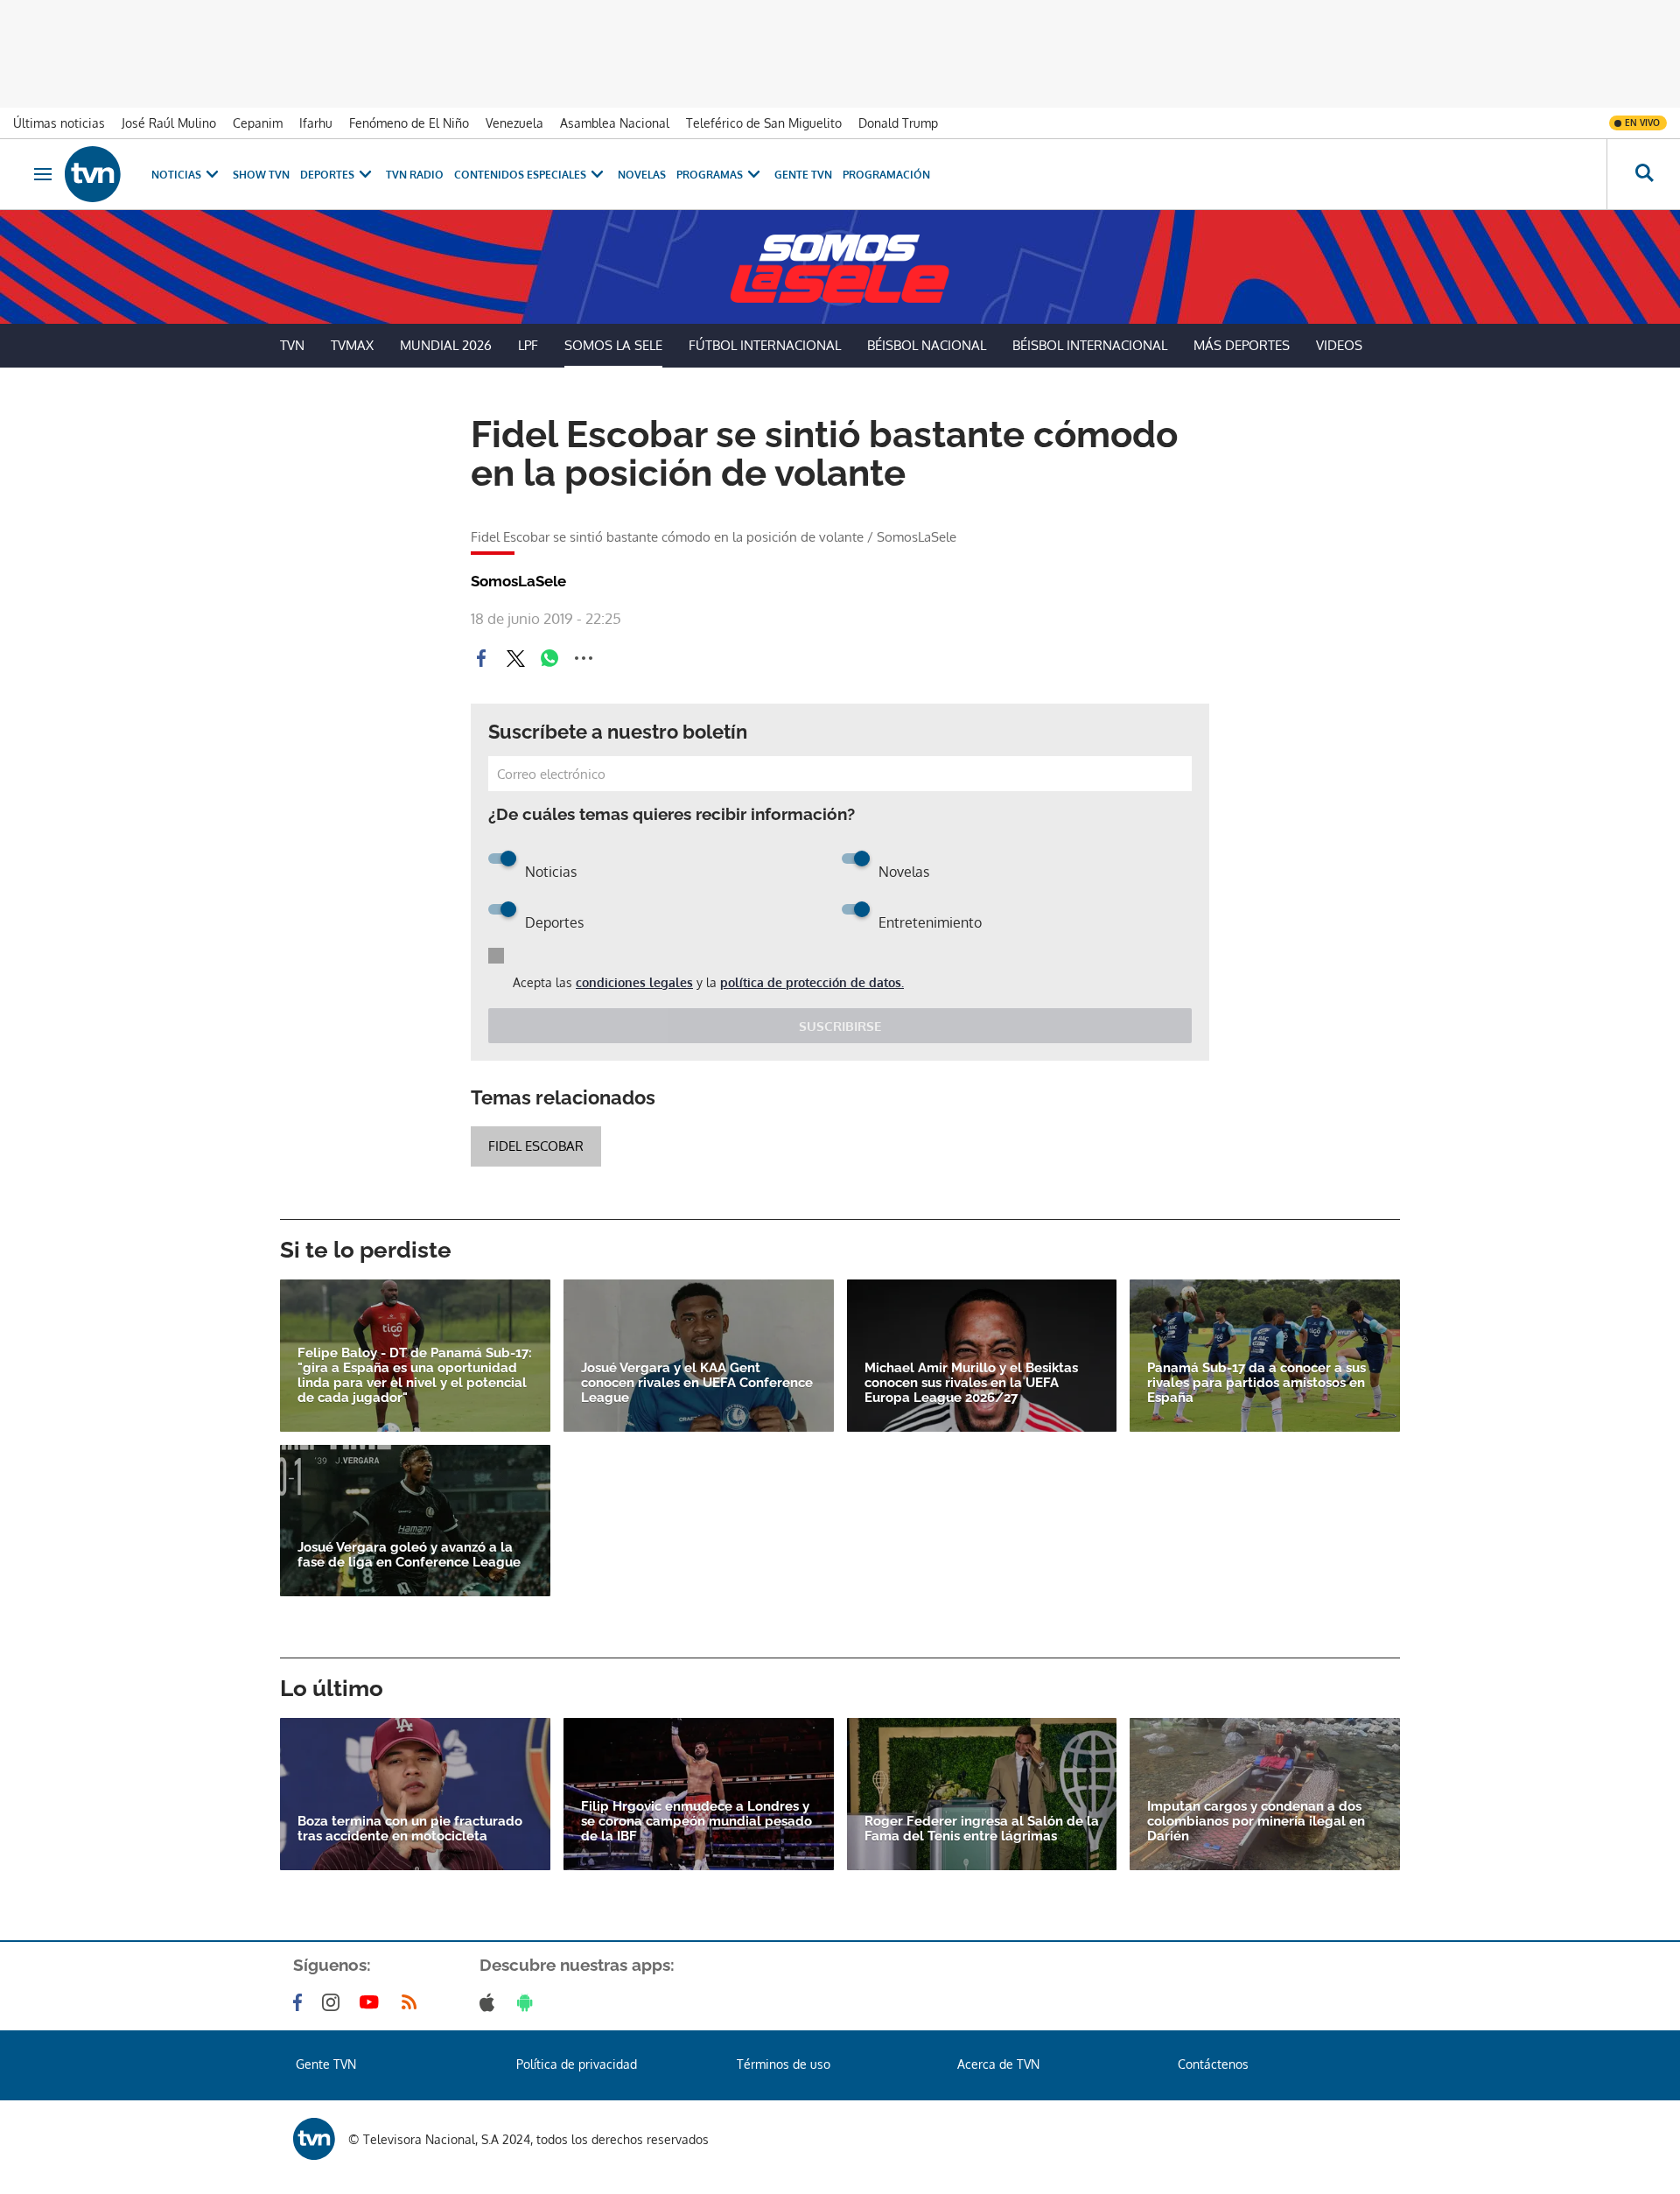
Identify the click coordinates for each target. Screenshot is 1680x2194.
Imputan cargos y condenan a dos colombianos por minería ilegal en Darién (1256, 1822)
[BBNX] (314, 2139)
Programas (710, 175)
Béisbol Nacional (927, 345)
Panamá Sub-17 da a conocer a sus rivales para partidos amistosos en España (1256, 1383)
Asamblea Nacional (615, 123)
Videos (1339, 345)
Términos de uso (784, 2064)
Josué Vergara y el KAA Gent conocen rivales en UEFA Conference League (697, 1383)
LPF (528, 345)
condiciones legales (634, 982)
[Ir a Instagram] (334, 2002)
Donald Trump (898, 123)
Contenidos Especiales (520, 175)
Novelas (642, 175)
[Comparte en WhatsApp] (549, 658)
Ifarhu (316, 123)
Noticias (176, 175)
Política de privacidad (577, 2064)
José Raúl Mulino (169, 123)
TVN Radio (415, 175)
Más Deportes (1242, 345)
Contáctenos (1213, 2064)
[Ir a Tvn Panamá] (93, 174)
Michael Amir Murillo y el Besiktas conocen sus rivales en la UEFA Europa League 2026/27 (971, 1383)
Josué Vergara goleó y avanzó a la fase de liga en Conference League (409, 1555)
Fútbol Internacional (765, 345)
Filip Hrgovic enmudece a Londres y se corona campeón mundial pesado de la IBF (696, 1822)
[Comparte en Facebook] (481, 658)
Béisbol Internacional (1090, 345)
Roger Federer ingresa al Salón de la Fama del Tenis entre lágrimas (982, 1829)
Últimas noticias (59, 123)
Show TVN (261, 175)
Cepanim (258, 123)
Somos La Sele (613, 345)
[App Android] (528, 2002)
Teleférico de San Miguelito (764, 123)
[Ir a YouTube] (373, 2002)
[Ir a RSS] (413, 2002)
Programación (886, 175)
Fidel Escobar (536, 1146)
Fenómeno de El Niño (409, 123)
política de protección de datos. (812, 982)
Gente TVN (803, 175)
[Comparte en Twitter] (515, 658)
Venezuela (514, 123)
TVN (292, 345)
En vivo (1642, 123)
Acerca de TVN (998, 2064)
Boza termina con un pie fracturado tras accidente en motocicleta (410, 1829)
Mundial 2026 (446, 345)
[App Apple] (490, 2002)
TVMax (352, 345)
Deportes (327, 175)
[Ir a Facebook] (301, 2002)
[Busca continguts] (1643, 174)
